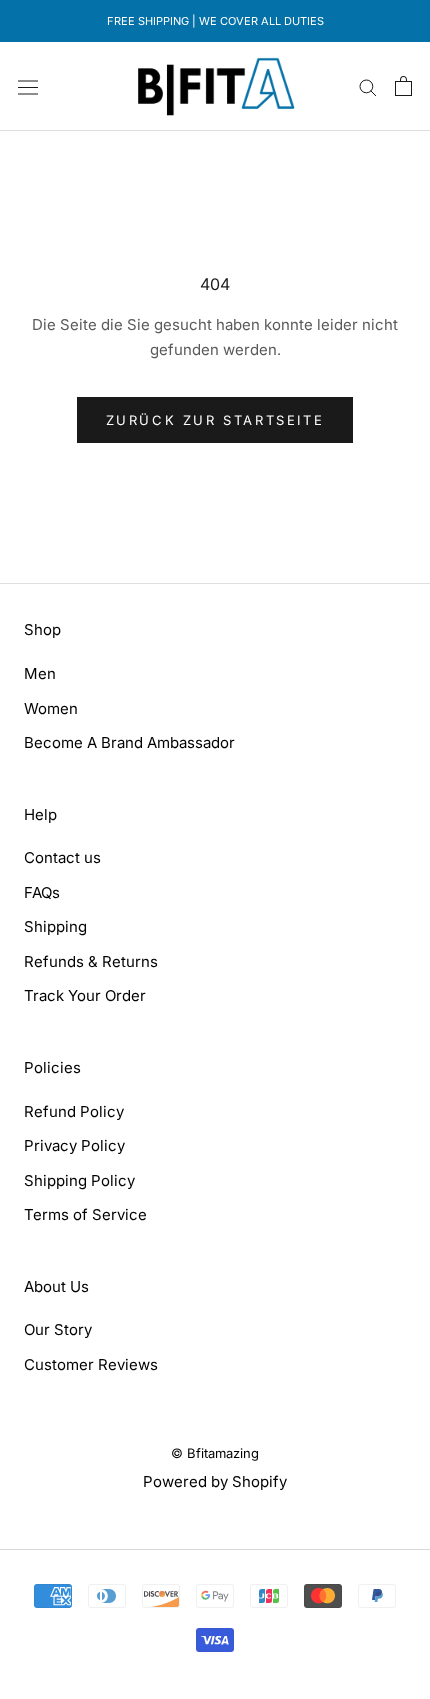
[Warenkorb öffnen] (403, 86)
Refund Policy (74, 1111)
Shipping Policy (79, 1180)
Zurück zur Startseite (215, 420)
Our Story (58, 1329)
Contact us (62, 857)
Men (40, 673)
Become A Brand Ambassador (129, 742)
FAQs (42, 892)
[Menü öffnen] (28, 86)
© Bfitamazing (215, 1453)
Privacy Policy (74, 1145)
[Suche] (368, 86)
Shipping (55, 926)
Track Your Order (85, 995)
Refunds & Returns (91, 961)
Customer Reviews (91, 1364)
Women (51, 708)
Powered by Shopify (215, 1481)
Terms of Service (85, 1214)
